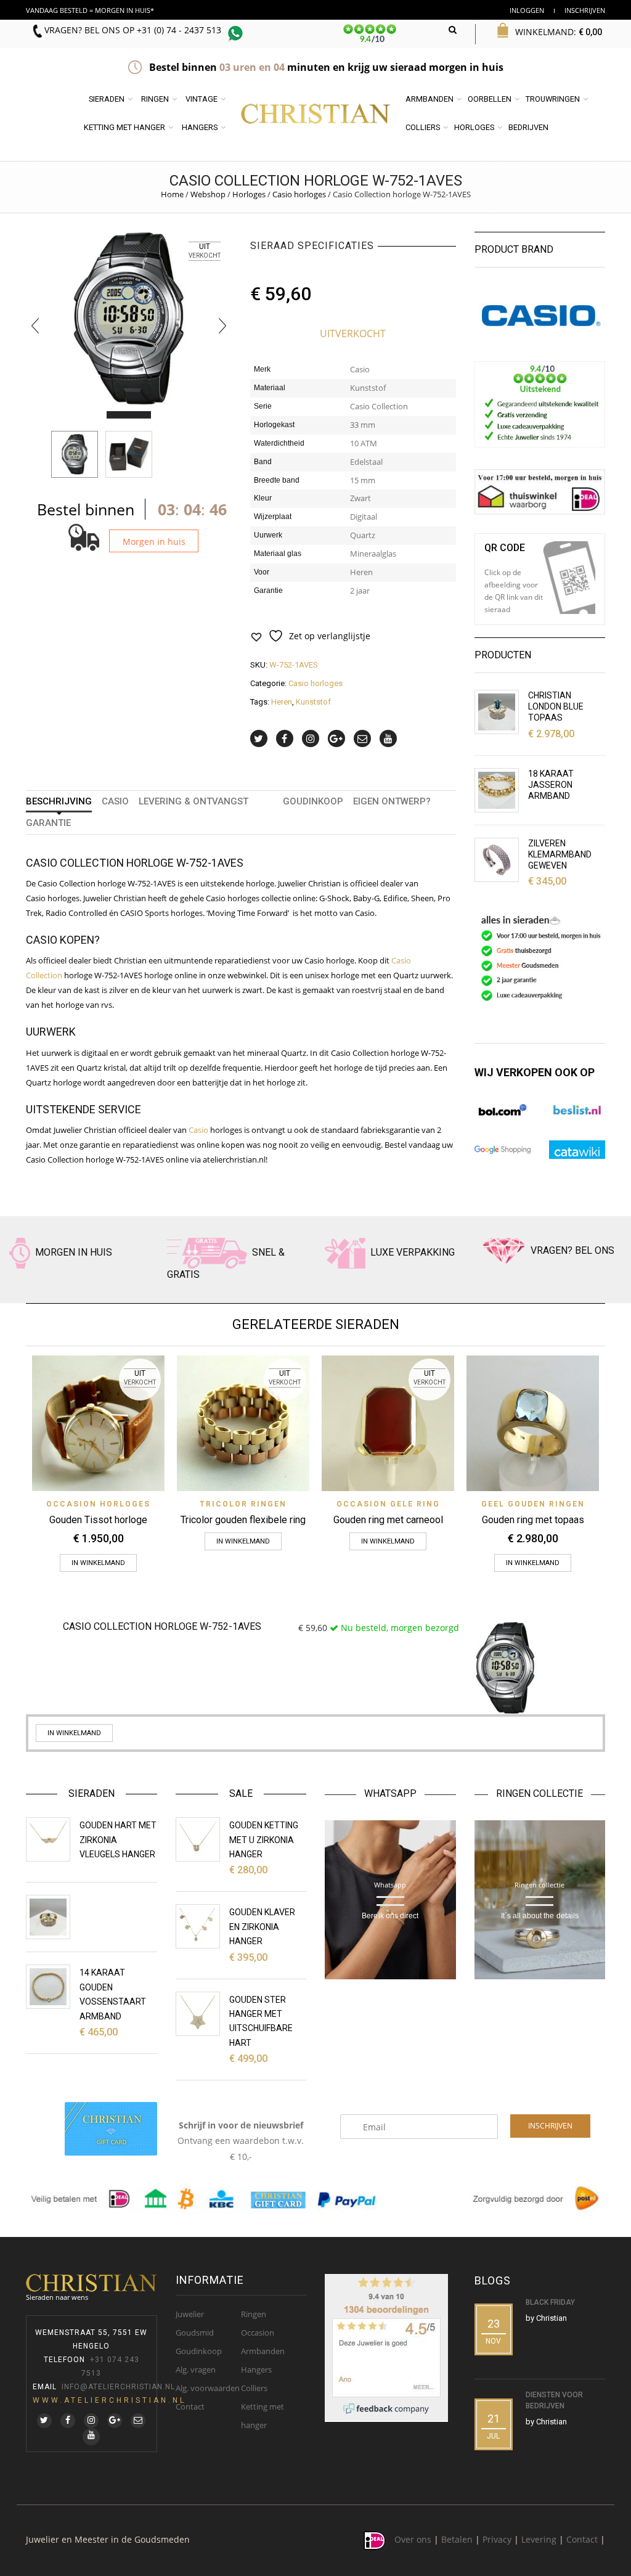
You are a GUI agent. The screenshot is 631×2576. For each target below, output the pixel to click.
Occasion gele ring (388, 1504)
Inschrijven (585, 10)
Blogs (493, 2280)
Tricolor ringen (243, 1504)
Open (569, 578)
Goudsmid (195, 2333)
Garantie (48, 823)
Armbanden (429, 99)
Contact (190, 2406)
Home (172, 194)
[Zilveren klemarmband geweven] (497, 860)
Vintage (202, 99)
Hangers (200, 127)
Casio (115, 801)
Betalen (457, 2539)
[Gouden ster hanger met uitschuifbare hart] (198, 2014)
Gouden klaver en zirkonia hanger (262, 1927)
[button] (118, 415)
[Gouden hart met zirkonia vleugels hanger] (48, 1839)
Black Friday (550, 2302)
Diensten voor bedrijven (554, 2400)
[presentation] (35, 325)
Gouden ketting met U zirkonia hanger (264, 1840)
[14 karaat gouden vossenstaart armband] (48, 1987)
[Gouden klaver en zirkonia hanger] (198, 1926)
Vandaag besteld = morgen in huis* (90, 10)
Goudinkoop (313, 801)
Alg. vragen (196, 2370)
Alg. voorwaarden (208, 2388)
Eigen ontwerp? (392, 801)
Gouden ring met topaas (533, 1520)
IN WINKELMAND (98, 1563)
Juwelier (190, 2314)
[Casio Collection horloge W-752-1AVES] (75, 454)
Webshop (208, 194)
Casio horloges (299, 194)
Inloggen (527, 10)
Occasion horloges (98, 1504)
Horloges (474, 127)
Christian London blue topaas (556, 706)
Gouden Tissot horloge (98, 1520)
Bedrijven (528, 127)
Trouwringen (553, 99)
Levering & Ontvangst (193, 801)
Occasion (258, 2333)
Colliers (423, 127)
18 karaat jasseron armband (551, 785)
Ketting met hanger (124, 127)
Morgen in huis (154, 542)
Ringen (155, 99)
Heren (282, 702)
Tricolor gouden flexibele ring (243, 1520)
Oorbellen (490, 99)
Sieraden (107, 99)
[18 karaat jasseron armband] (497, 790)
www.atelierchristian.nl (109, 2400)
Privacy (497, 2539)
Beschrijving (59, 801)
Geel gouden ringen (533, 1504)
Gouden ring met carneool (388, 1520)
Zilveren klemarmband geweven (560, 854)
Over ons (413, 2539)
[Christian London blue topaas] (497, 712)
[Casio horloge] (129, 454)
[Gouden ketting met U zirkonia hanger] (198, 1839)
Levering (539, 2539)
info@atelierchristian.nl (118, 2387)
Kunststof (313, 702)
